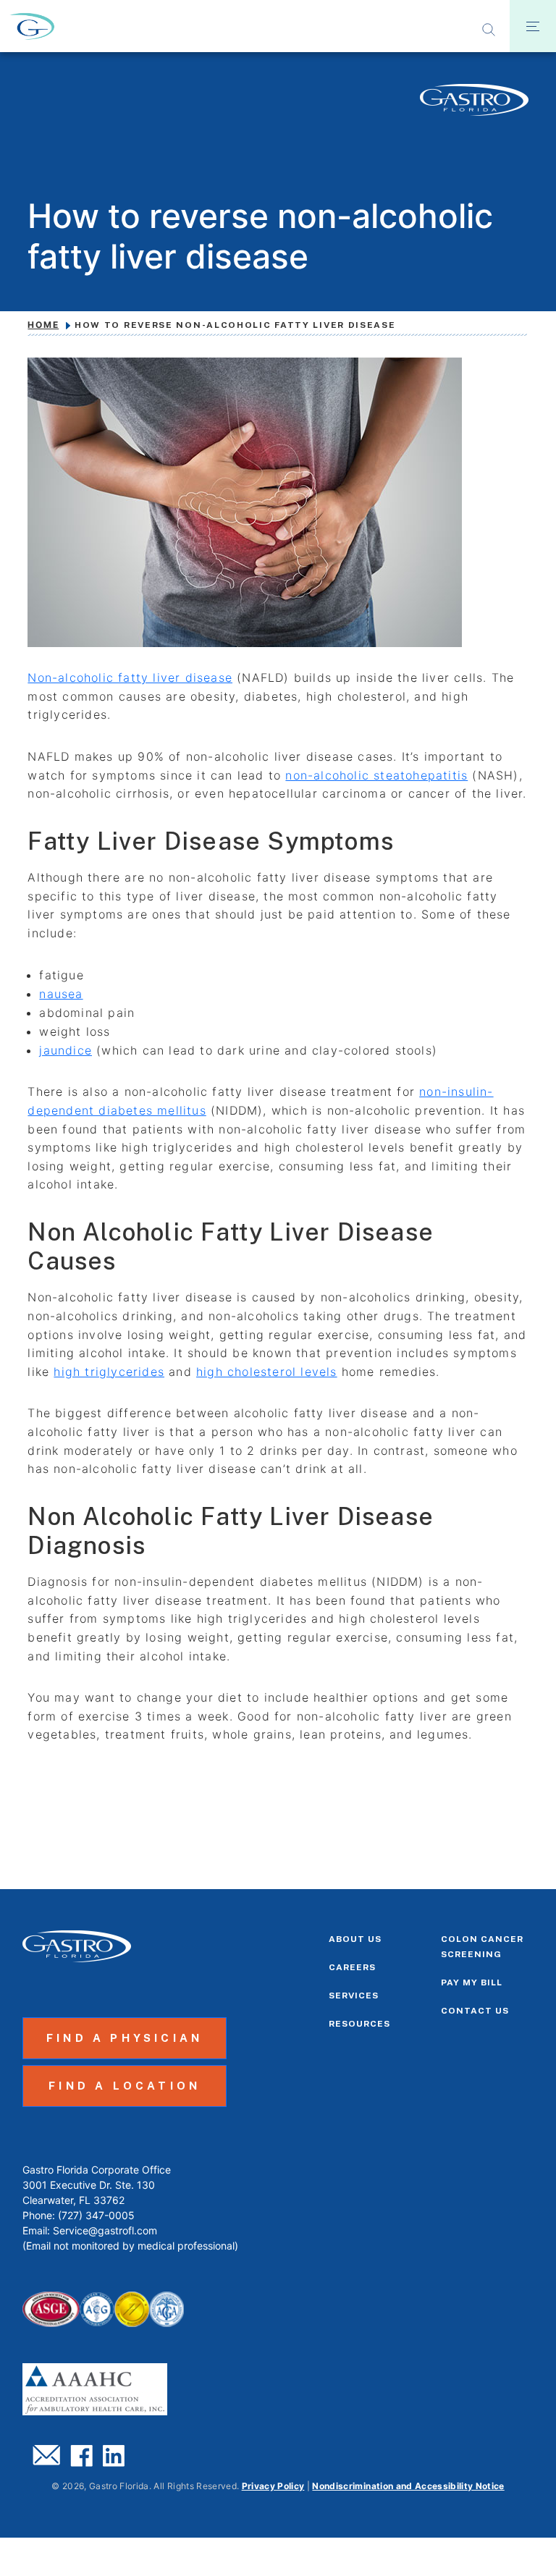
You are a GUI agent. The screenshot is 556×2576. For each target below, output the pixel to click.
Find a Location (125, 2086)
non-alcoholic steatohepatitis (376, 775)
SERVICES (354, 1996)
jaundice (66, 1050)
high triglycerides (109, 1372)
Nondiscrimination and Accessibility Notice (408, 2486)
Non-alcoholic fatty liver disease (130, 677)
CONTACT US (475, 2011)
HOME (43, 325)
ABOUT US (355, 1939)
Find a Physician (125, 2038)
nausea (61, 994)
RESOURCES (359, 2024)
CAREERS (352, 1967)
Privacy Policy (273, 2486)
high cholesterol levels (267, 1372)
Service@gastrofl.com (105, 2230)
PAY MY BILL (472, 1982)
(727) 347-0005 (96, 2215)
